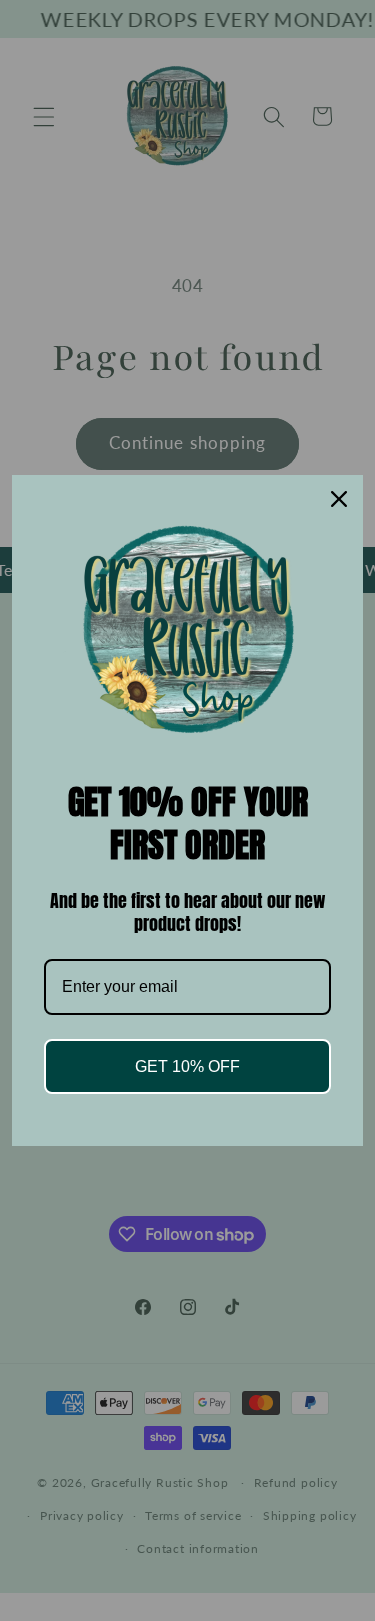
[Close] (339, 499)
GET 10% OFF (187, 1066)
